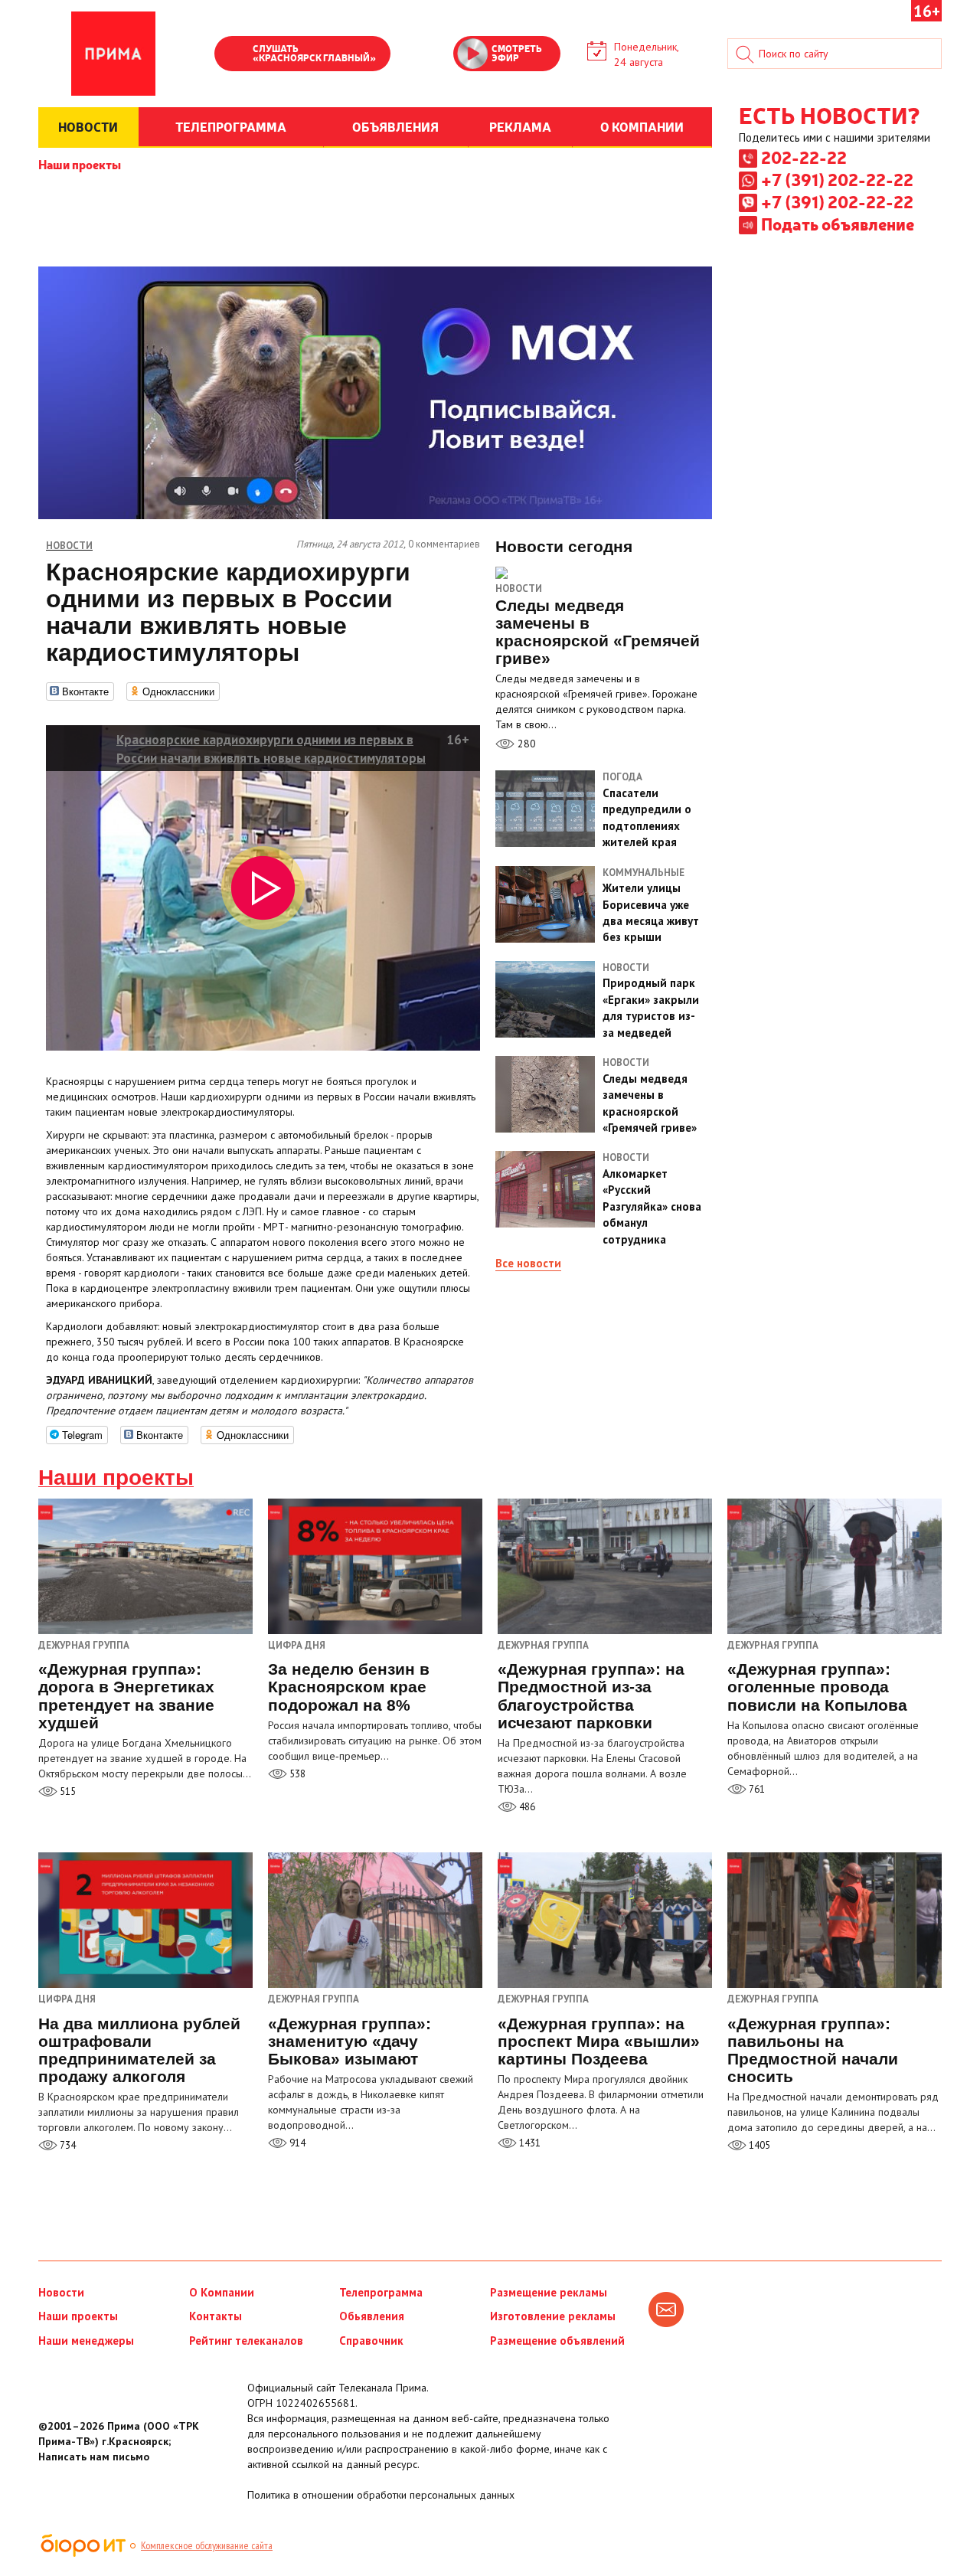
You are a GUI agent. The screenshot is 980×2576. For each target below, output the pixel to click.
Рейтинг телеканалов (246, 2341)
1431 (529, 2143)
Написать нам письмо (94, 2457)
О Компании (222, 2292)
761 (756, 1789)
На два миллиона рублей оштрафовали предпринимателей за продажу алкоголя (139, 2050)
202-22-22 (804, 157)
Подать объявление (838, 224)
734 (67, 2145)
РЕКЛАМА (520, 126)
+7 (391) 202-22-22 (837, 179)
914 (296, 2143)
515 (67, 1791)
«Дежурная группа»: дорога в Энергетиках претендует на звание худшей (126, 1695)
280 (525, 744)
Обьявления (372, 2316)
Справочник (371, 2341)
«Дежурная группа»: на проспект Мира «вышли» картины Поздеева (599, 2041)
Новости (519, 588)
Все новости (528, 1263)
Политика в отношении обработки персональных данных (381, 2495)
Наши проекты (80, 164)
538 (296, 1774)
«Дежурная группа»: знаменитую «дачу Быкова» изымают (350, 2041)
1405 (758, 2145)
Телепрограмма (381, 2292)
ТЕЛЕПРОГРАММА (231, 126)
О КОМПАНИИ (642, 126)
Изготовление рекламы (553, 2316)
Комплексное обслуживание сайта (207, 2545)
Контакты (216, 2316)
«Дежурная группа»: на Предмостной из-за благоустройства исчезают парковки (591, 1695)
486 (526, 1807)
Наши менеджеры (86, 2341)
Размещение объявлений (557, 2341)
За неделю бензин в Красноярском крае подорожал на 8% (349, 1687)
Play (234, 55)
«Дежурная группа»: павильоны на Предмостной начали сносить (813, 2050)
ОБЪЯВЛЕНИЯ (395, 126)
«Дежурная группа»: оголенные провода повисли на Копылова (817, 1687)
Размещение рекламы (549, 2292)
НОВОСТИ (88, 126)
